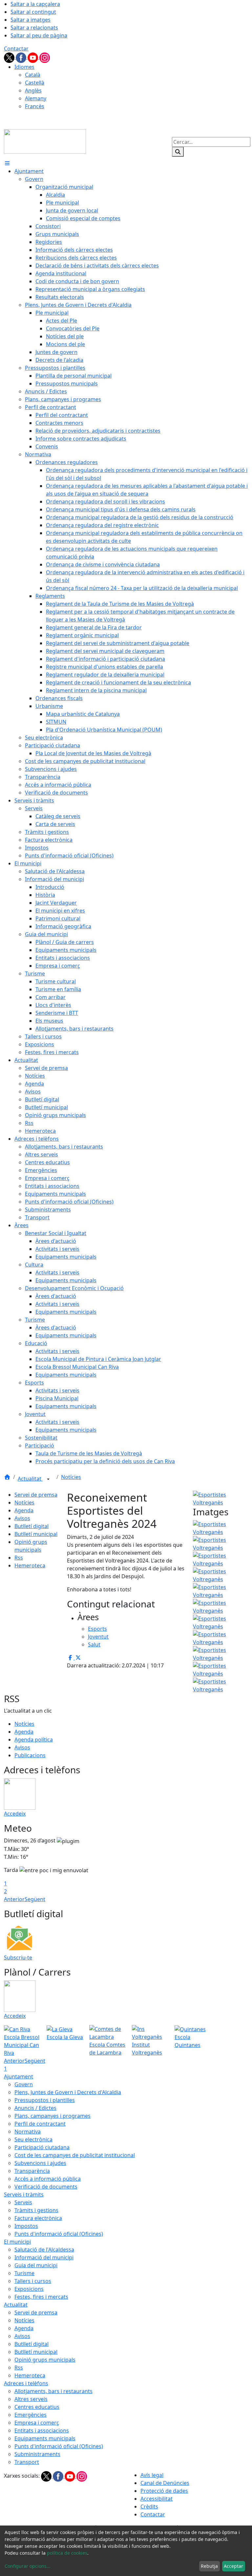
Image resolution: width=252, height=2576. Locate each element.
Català (33, 75)
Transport (27, 2462)
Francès (35, 106)
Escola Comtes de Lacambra (107, 2049)
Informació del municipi (44, 2257)
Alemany (36, 98)
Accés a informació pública (48, 2179)
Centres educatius (37, 2407)
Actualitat (30, 1479)
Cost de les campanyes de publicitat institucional (75, 2155)
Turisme (24, 2273)
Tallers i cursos (33, 2281)
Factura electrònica (38, 2218)
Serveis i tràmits (24, 2194)
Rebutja (209, 2566)
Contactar (16, 49)
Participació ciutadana (42, 2147)
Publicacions (30, 1755)
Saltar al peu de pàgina (39, 35)
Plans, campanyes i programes (52, 2116)
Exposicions (29, 2289)
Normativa (28, 2132)
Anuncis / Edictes (35, 2108)
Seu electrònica (33, 2139)
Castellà (35, 83)
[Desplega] (48, 1479)
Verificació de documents (46, 2187)
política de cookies (67, 2553)
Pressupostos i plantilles (45, 2100)
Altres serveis (31, 2399)
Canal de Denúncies (165, 2483)
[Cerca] (178, 152)
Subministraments (37, 2454)
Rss (19, 1558)
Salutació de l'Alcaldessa (44, 2250)
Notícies (71, 1477)
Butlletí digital (31, 1526)
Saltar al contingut (33, 12)
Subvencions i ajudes (40, 2163)
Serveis (23, 2202)
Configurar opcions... (28, 2566)
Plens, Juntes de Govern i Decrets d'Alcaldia (68, 2092)
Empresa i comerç (37, 2423)
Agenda (24, 1510)
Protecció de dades (164, 2491)
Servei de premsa (36, 1495)
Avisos (22, 1518)
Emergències (31, 2415)
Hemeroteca (30, 1565)
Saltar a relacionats (34, 28)
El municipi (17, 2242)
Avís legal (152, 2475)
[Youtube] (33, 57)
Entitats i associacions (42, 2430)
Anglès (33, 90)
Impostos (26, 2226)
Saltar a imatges (31, 20)
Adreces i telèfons (26, 2383)
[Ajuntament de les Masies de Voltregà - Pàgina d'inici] (45, 141)
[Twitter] (10, 57)
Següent (35, 1899)
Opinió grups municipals (45, 2360)
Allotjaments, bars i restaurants (53, 2391)
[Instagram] (45, 57)
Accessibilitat (157, 2499)
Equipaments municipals (45, 2438)
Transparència (32, 2171)
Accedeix (15, 1814)
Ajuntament (19, 2076)
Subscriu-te (18, 1957)
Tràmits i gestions (36, 2210)
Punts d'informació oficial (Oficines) (59, 2234)
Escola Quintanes (188, 2041)
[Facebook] (22, 57)
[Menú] (7, 163)
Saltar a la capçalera (35, 4)
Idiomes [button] (24, 67)
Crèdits (149, 2507)
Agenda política (34, 1740)
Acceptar (233, 2566)
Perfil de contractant (40, 2124)
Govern (24, 2084)
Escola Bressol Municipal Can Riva (22, 2045)
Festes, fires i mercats (41, 2297)
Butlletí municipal (36, 1534)
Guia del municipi (36, 2265)
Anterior (14, 1899)
